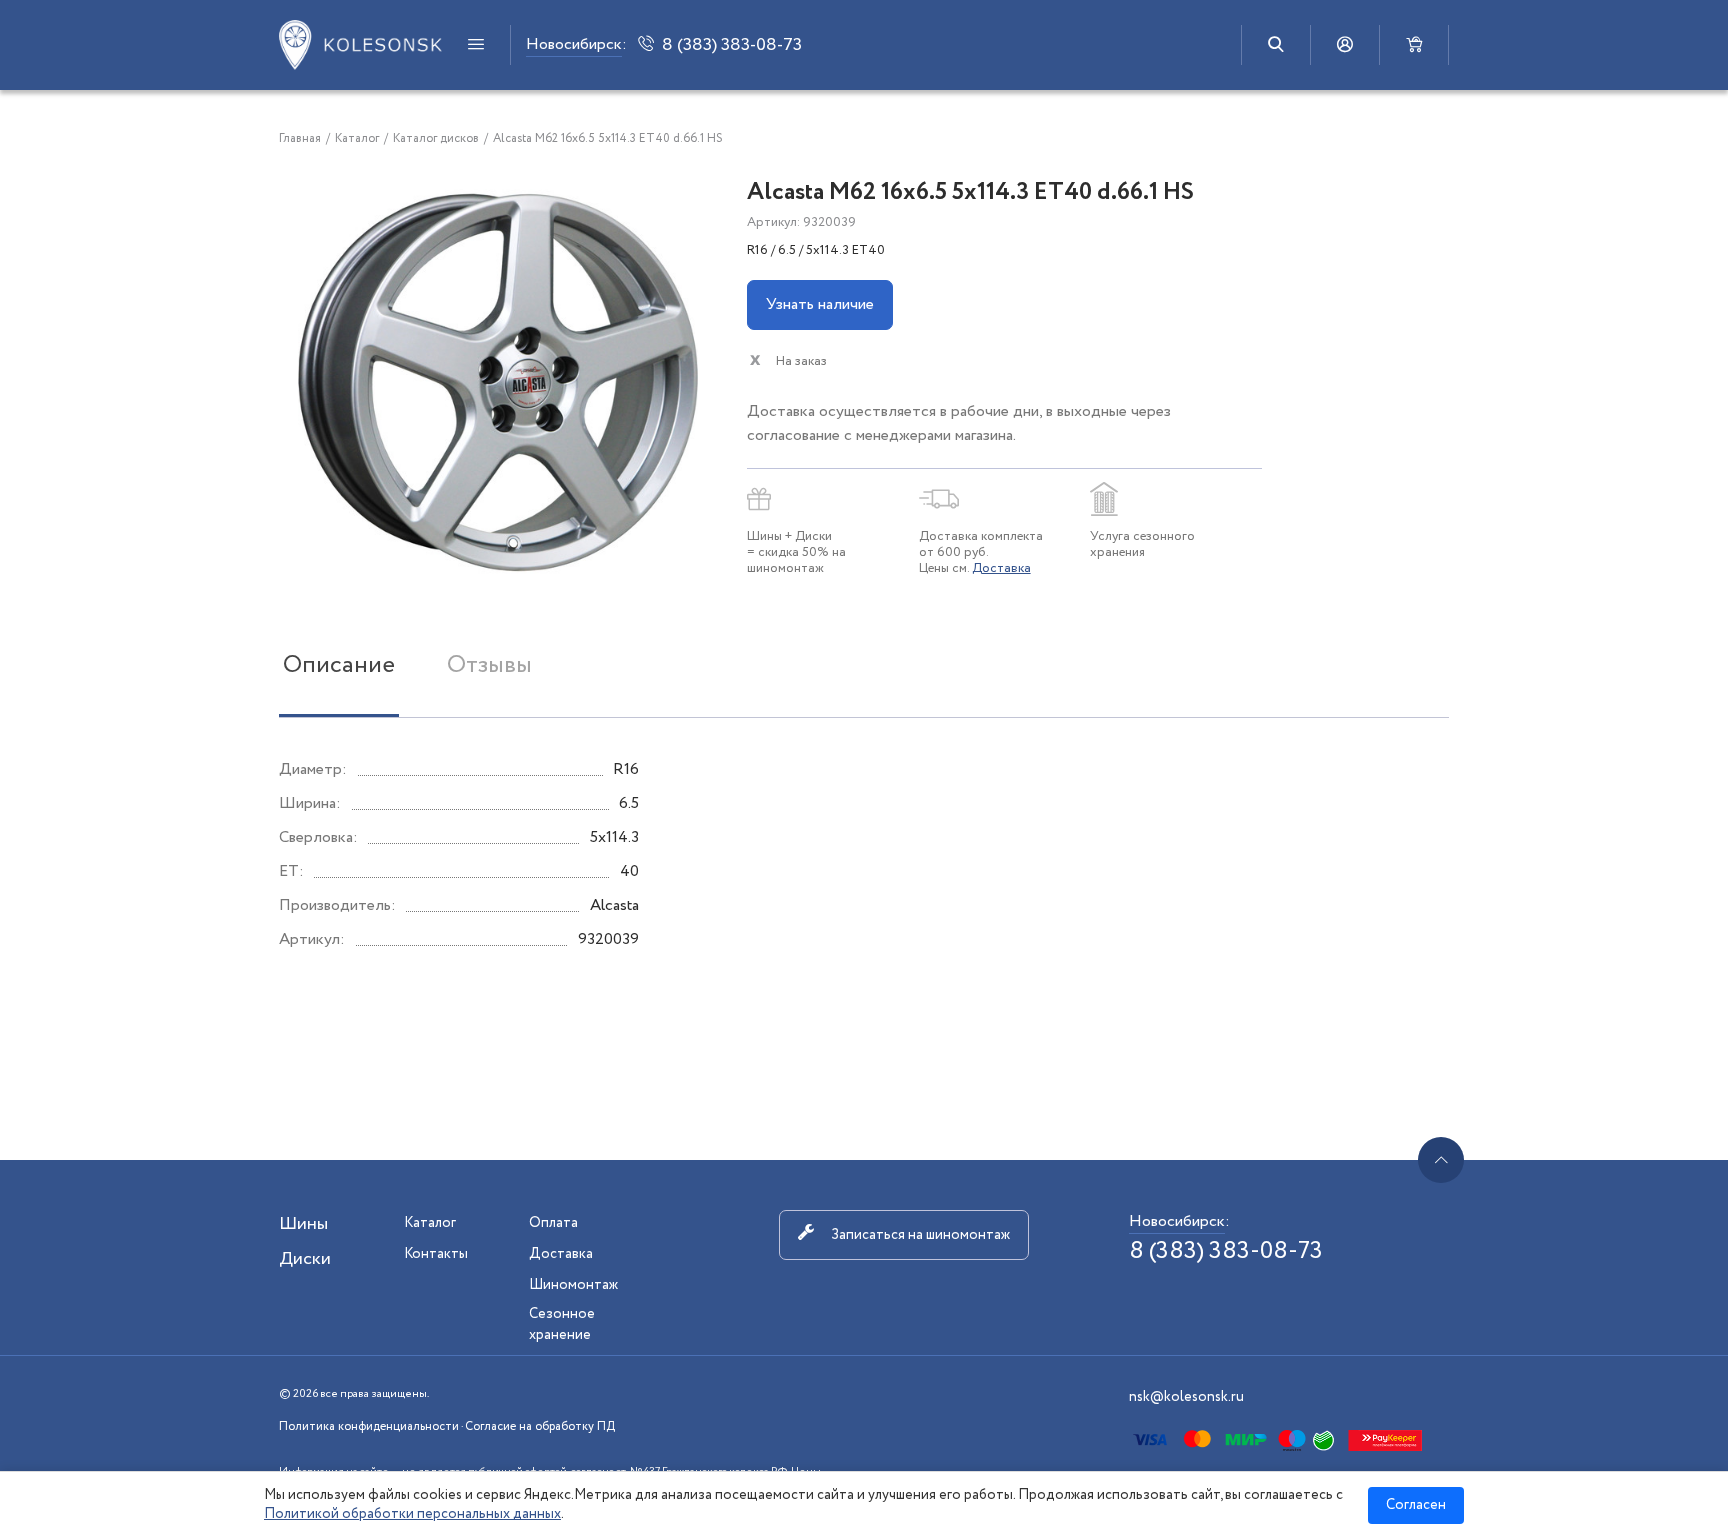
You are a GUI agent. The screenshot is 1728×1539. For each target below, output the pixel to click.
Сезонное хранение (562, 1324)
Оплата (553, 1223)
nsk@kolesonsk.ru (1186, 1397)
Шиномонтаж (573, 1285)
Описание (339, 665)
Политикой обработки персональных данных (412, 1514)
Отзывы (489, 665)
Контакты (436, 1254)
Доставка (1001, 568)
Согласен (1416, 1505)
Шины (303, 1224)
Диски (305, 1259)
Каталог (430, 1223)
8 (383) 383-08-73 (1226, 1251)
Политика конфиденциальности (369, 1426)
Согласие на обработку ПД (540, 1426)
